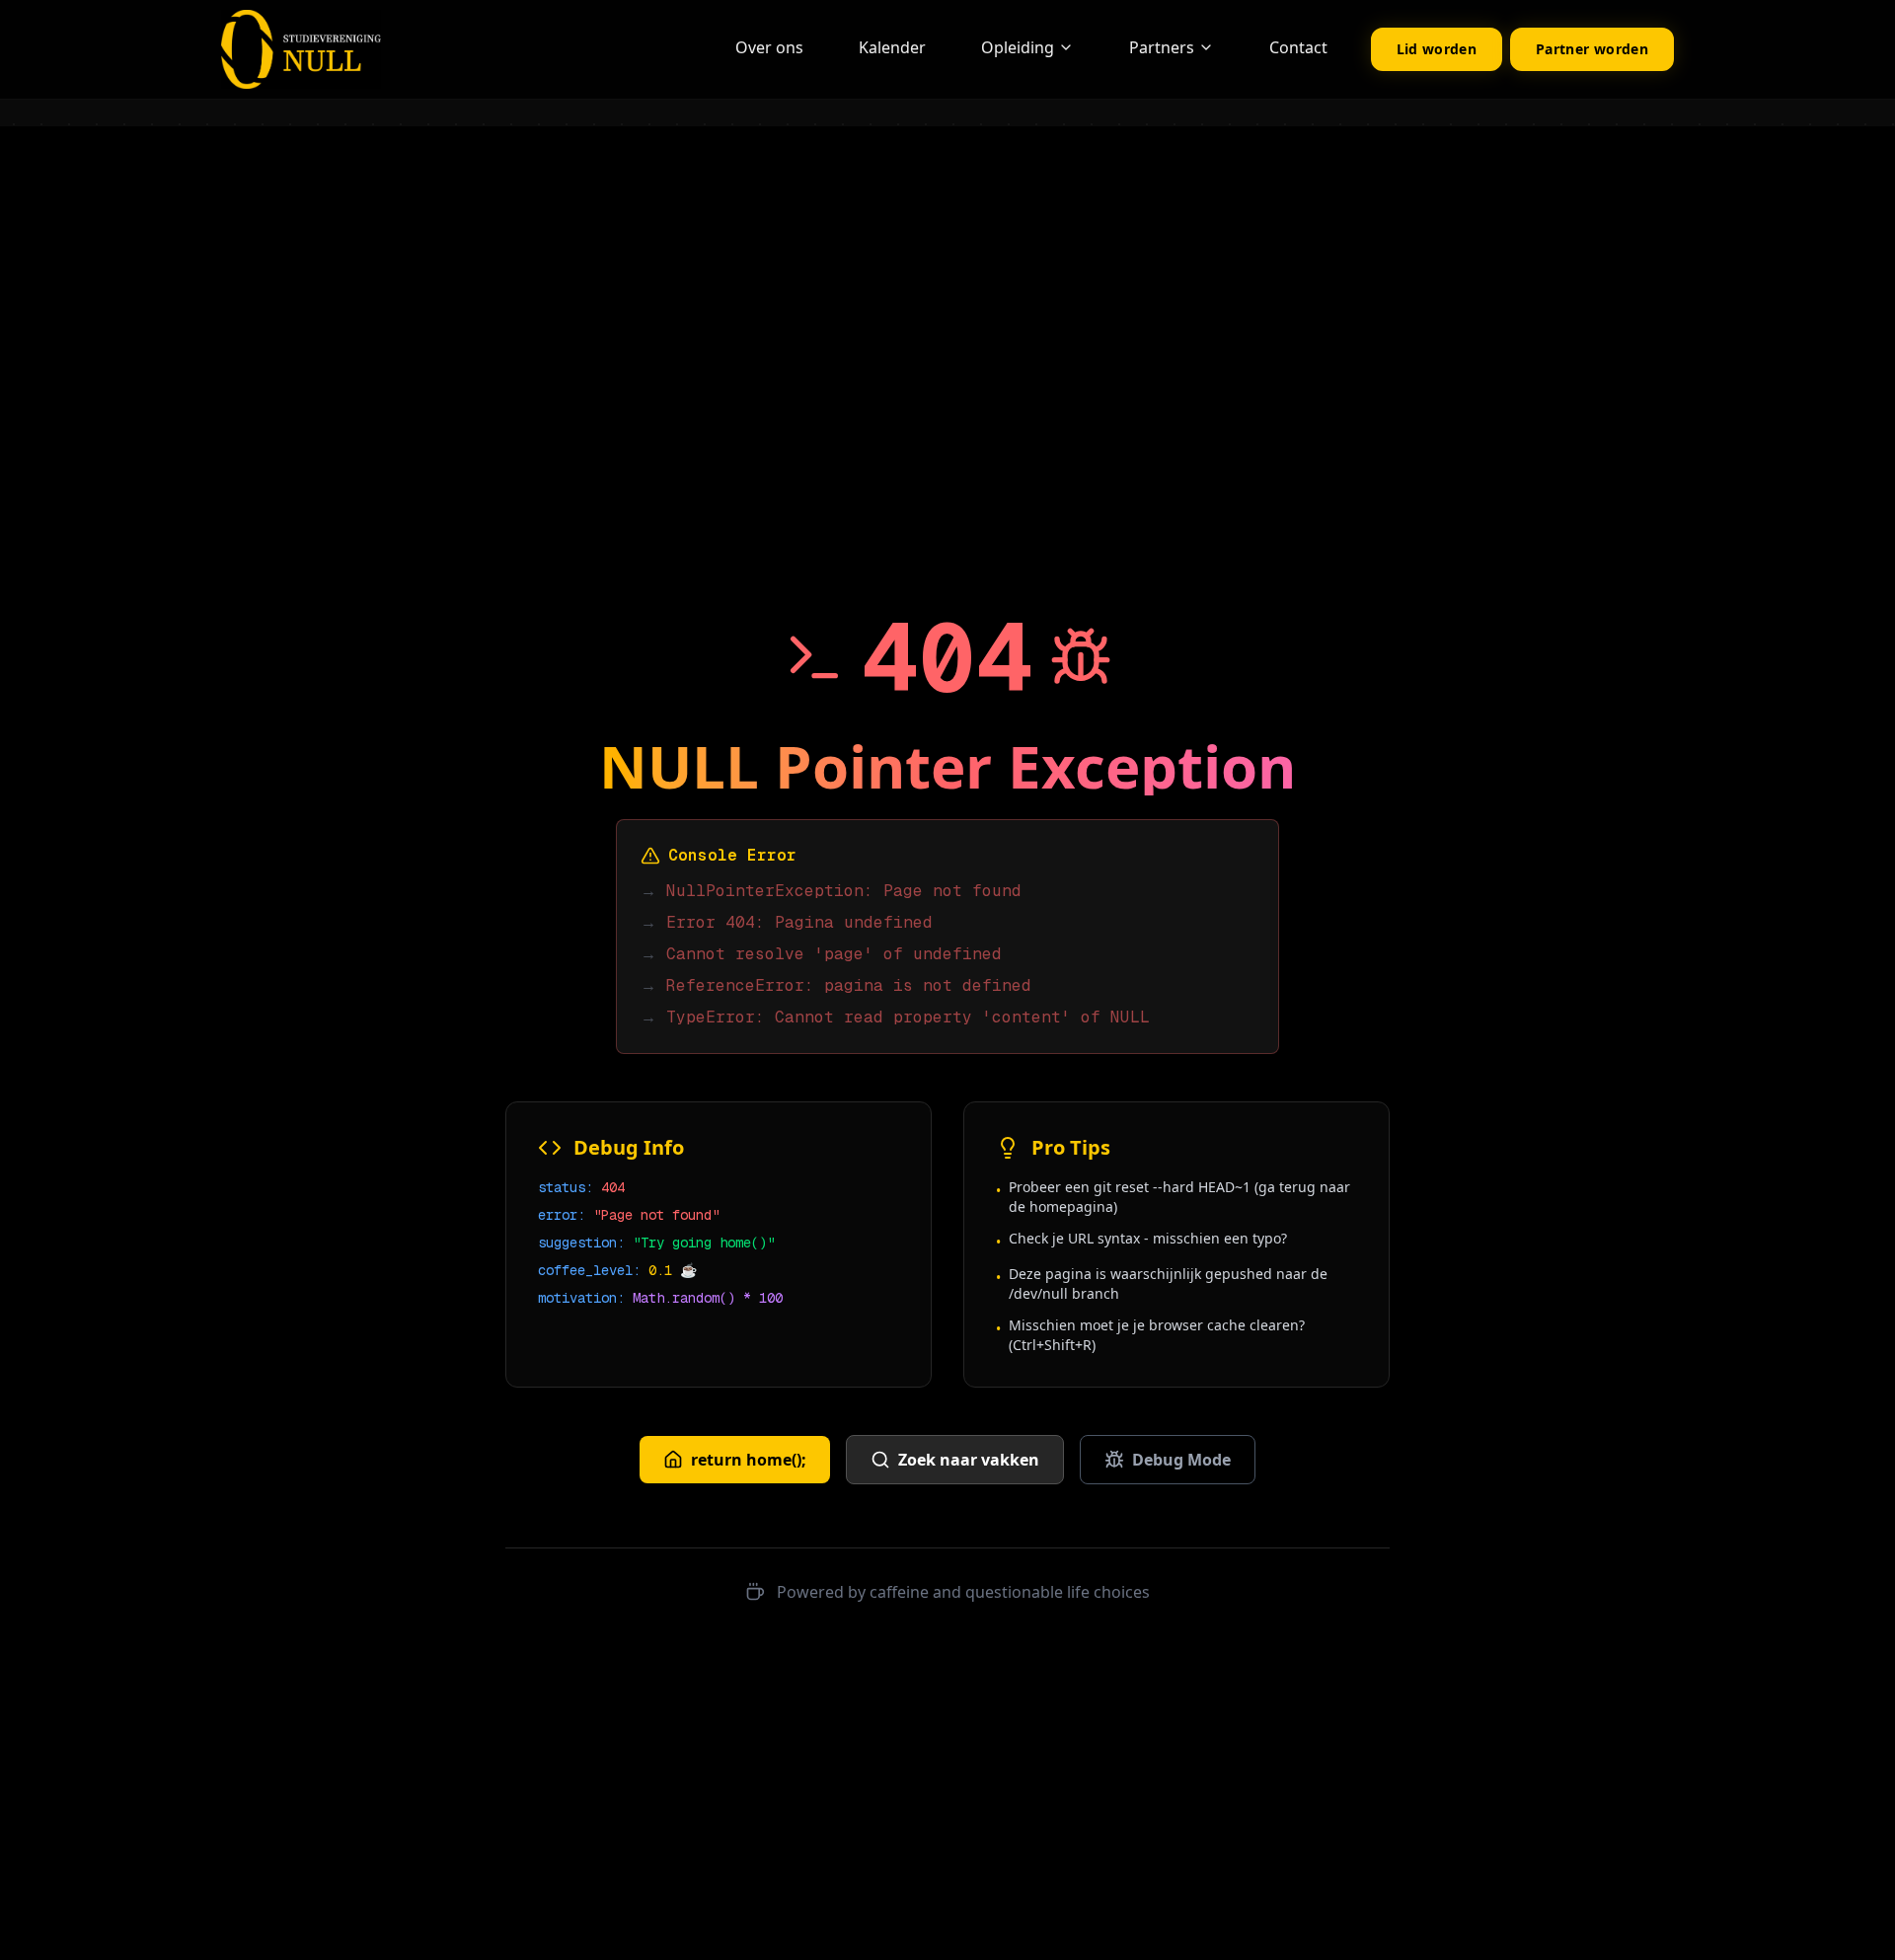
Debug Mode (1181, 1460)
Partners (1162, 47)
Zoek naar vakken (969, 1460)
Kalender (892, 47)
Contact (1298, 47)
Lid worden (1437, 49)
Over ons (769, 47)
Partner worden (1592, 49)
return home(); (749, 1460)
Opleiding (1018, 47)
